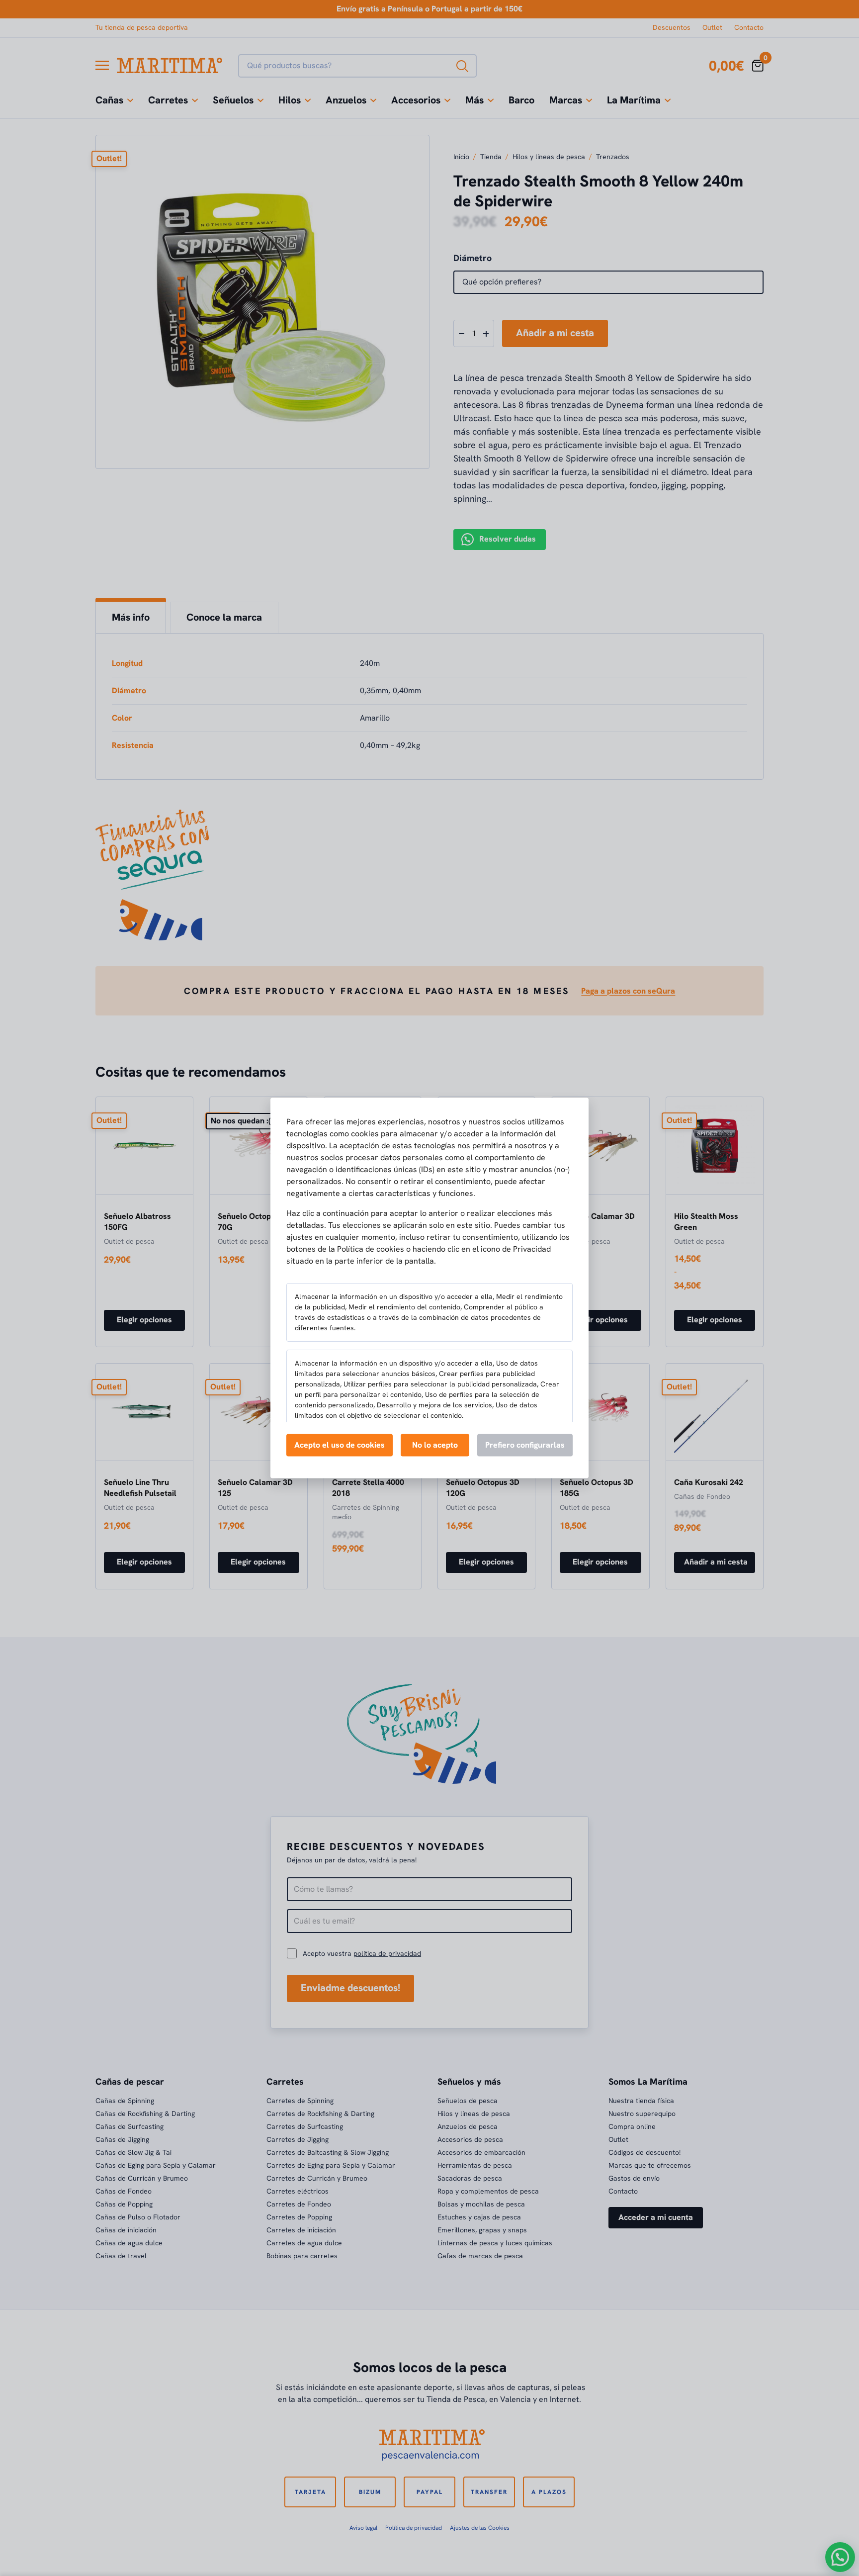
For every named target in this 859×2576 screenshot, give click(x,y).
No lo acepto (435, 1444)
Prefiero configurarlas (525, 1444)
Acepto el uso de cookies (340, 1444)
